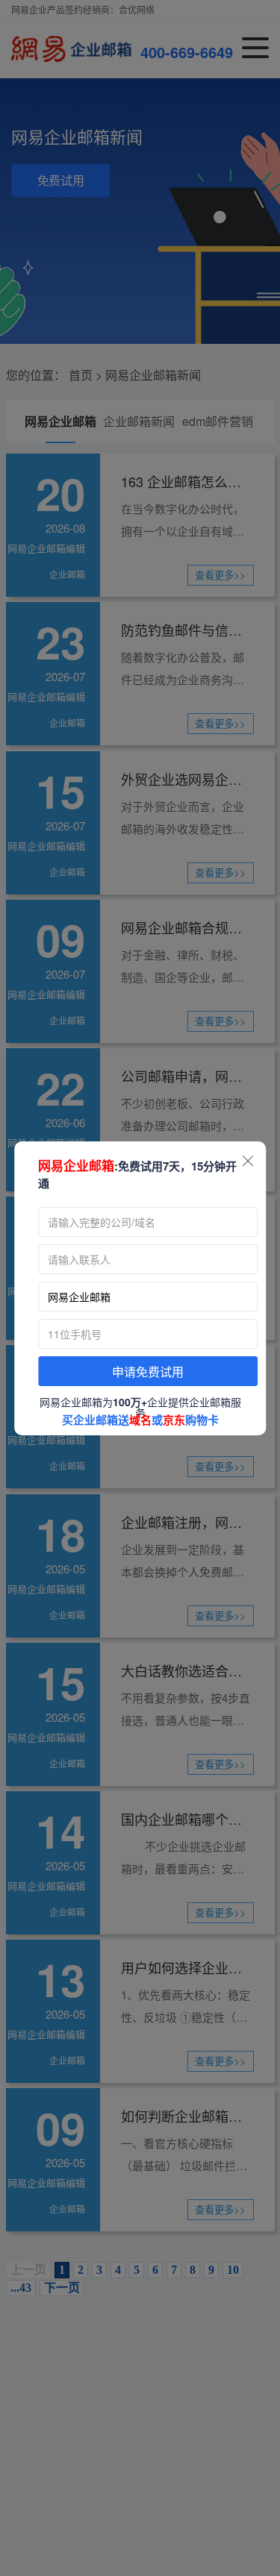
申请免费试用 (148, 1372)
